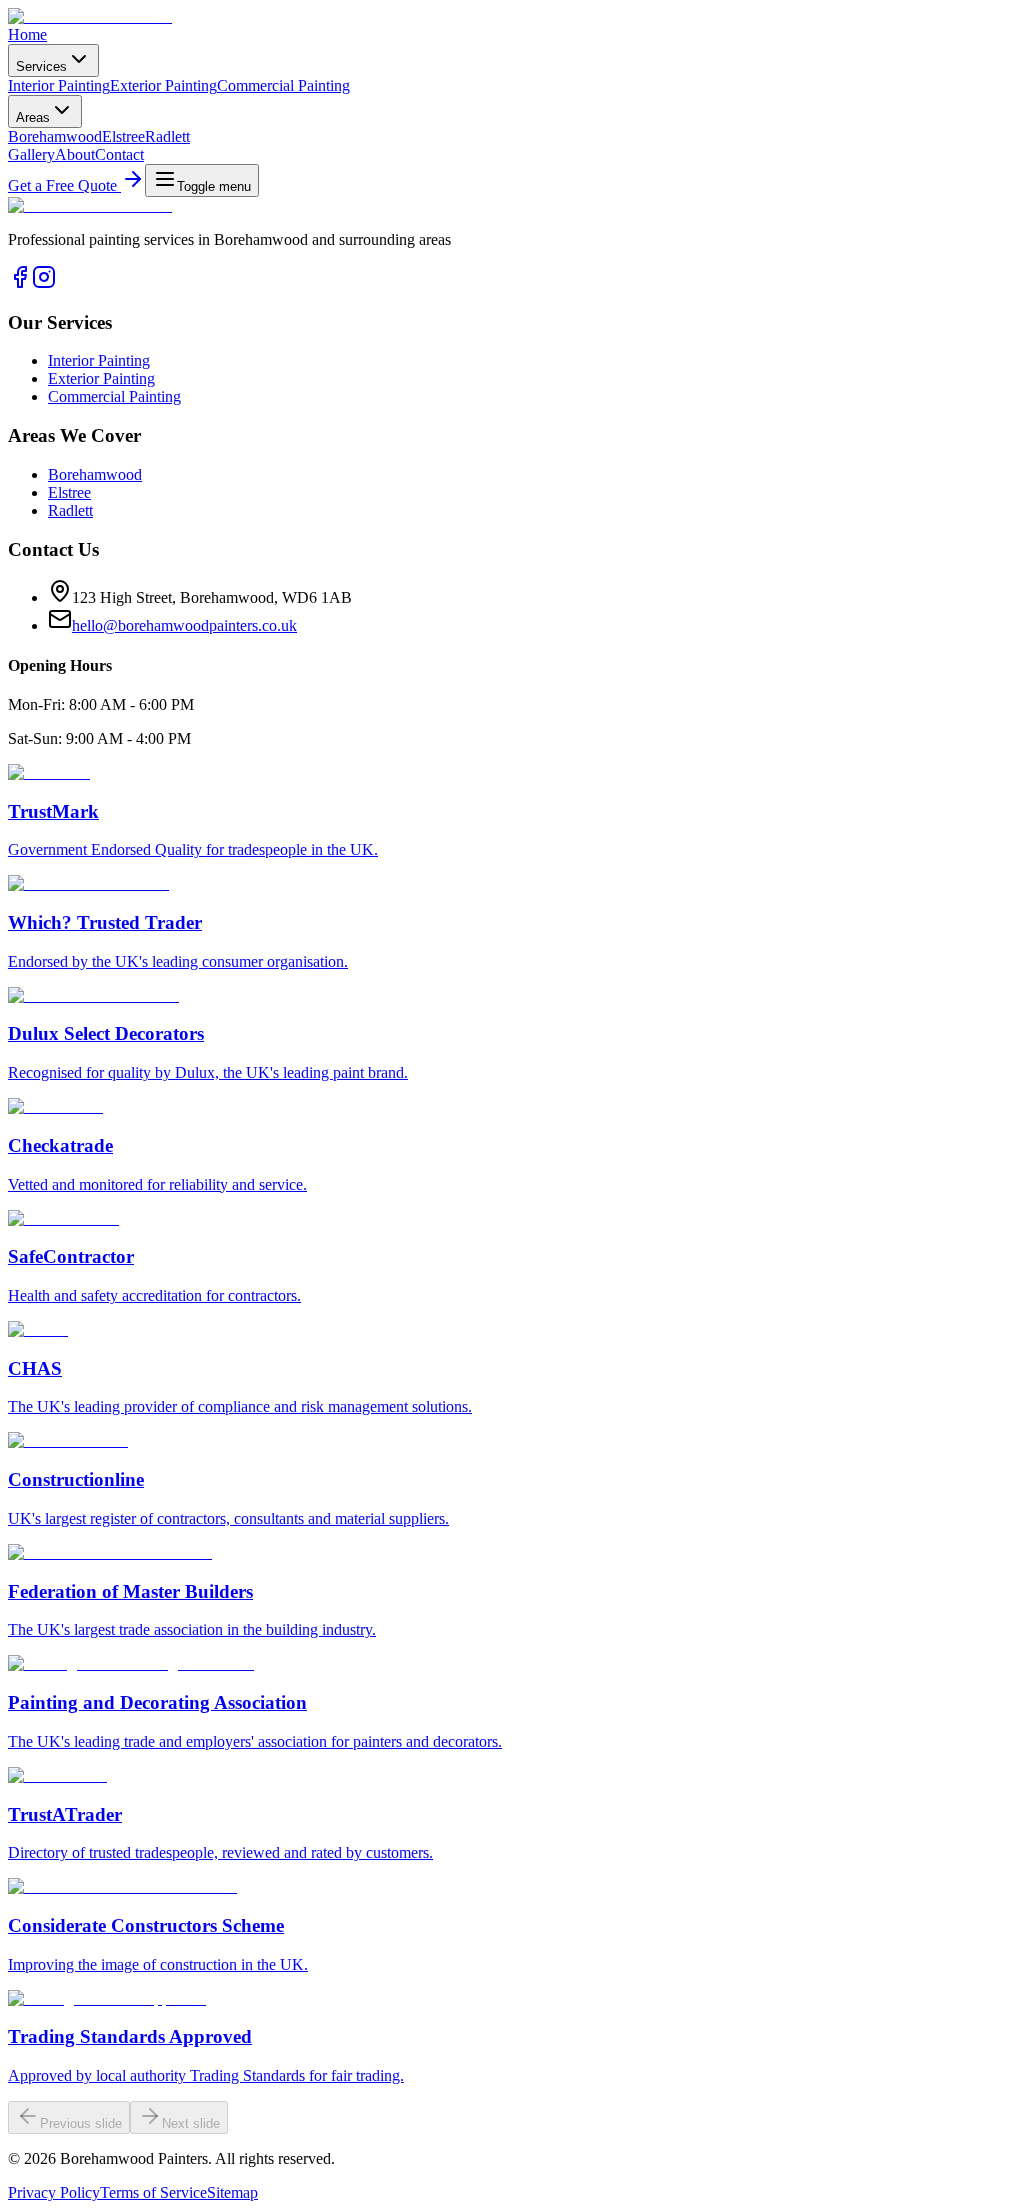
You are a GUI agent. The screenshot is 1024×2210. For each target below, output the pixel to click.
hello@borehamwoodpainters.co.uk (184, 625)
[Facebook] (20, 283)
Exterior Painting (163, 85)
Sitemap (232, 2192)
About (75, 154)
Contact (119, 154)
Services (41, 66)
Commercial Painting (283, 85)
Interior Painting (59, 85)
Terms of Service (153, 2192)
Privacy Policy (54, 2192)
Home (27, 34)
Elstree (123, 136)
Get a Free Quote (64, 185)
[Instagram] (44, 283)
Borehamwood (55, 136)
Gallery (31, 154)
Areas (33, 117)
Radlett (167, 136)
